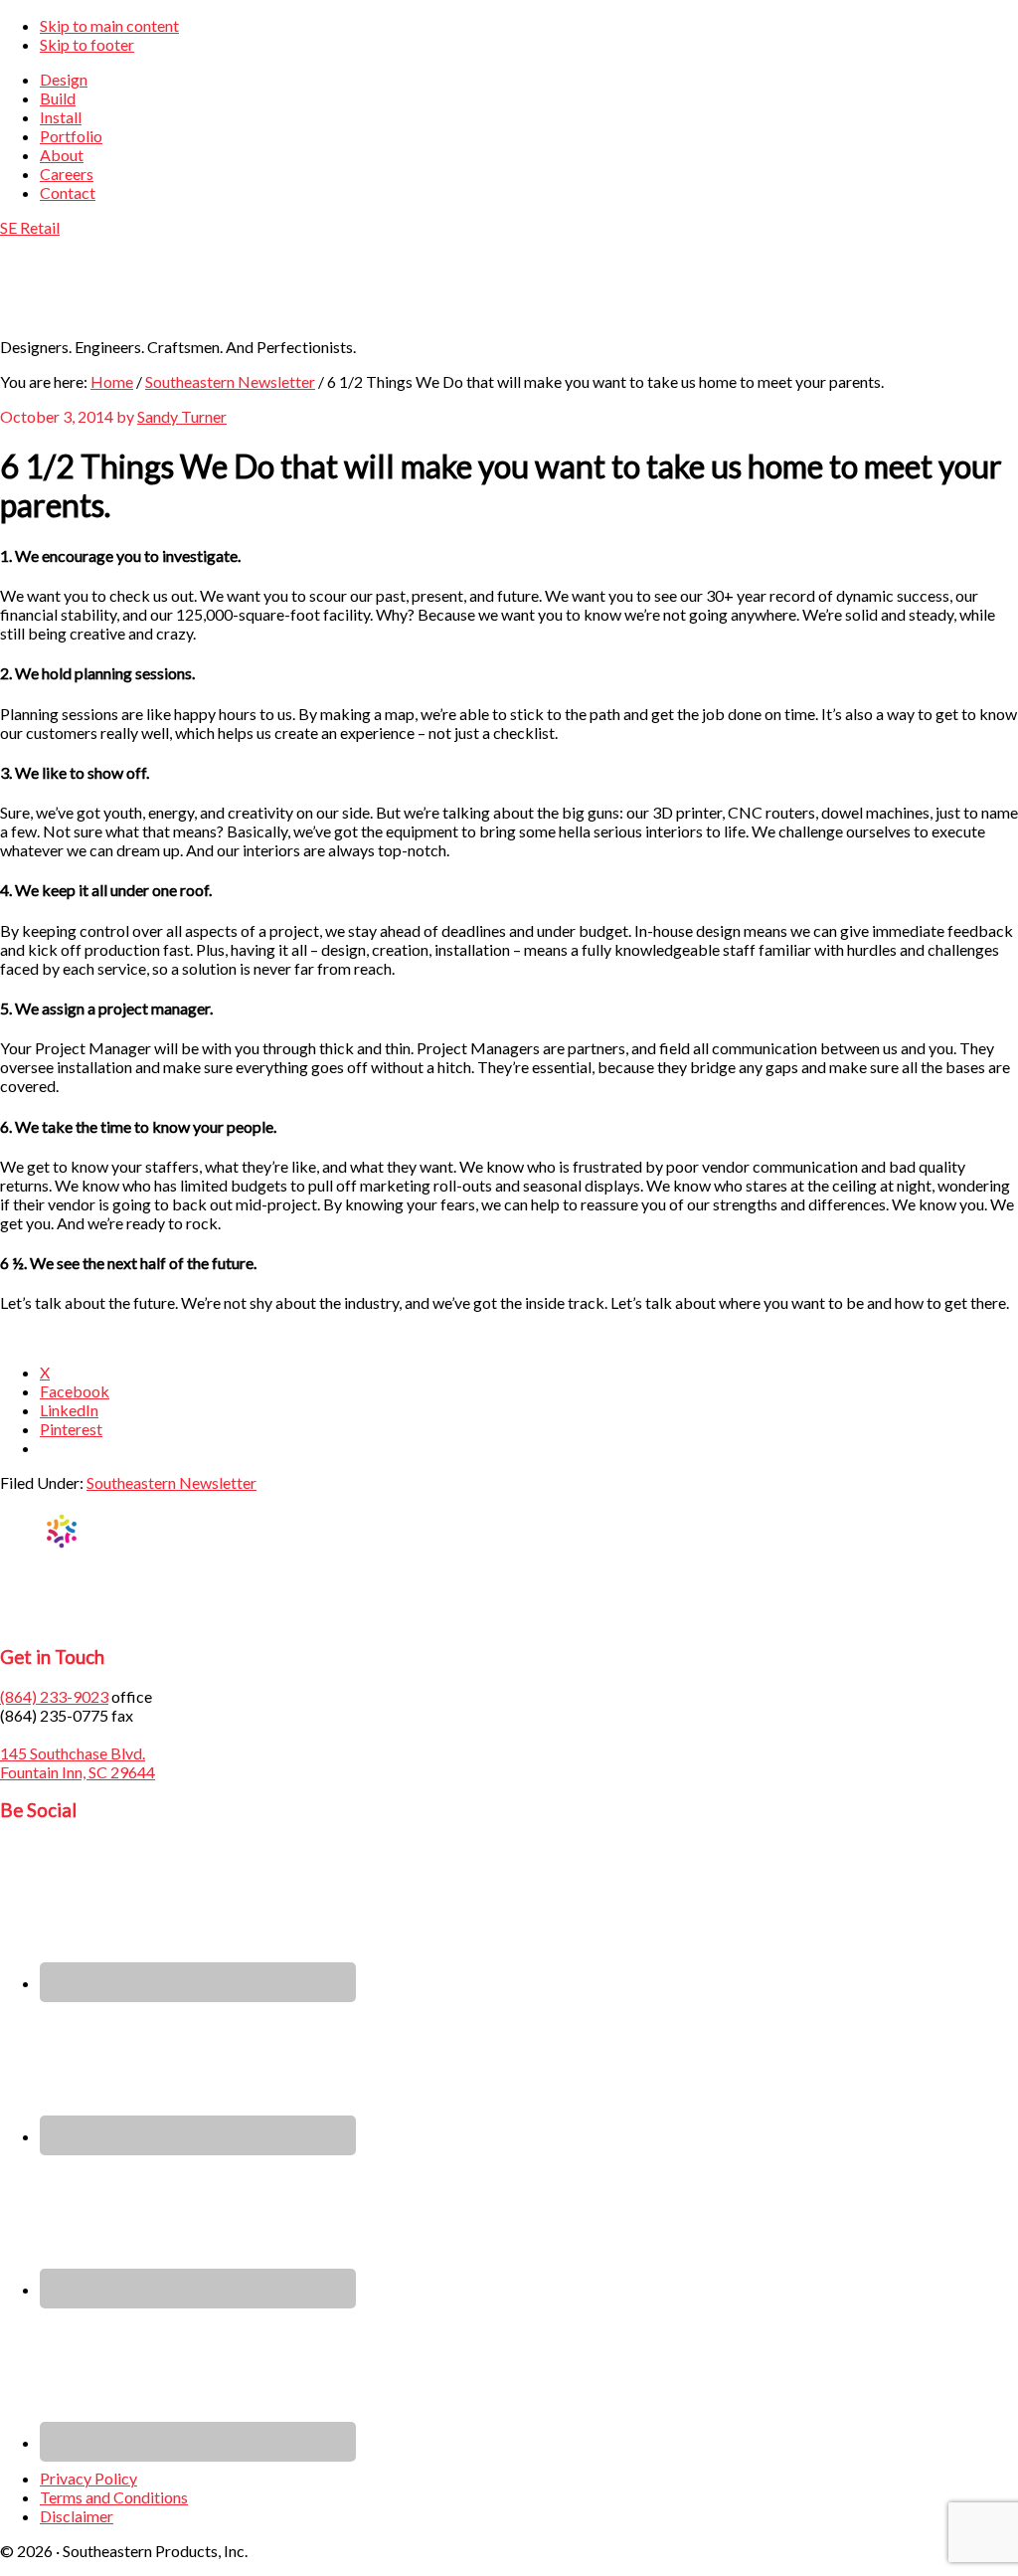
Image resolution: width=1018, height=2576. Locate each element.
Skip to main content (109, 25)
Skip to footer (87, 44)
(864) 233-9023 (54, 1696)
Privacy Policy (88, 2478)
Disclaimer (77, 2516)
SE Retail (30, 227)
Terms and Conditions (114, 2497)
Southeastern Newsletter (171, 1482)
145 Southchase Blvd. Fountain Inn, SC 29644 (78, 1762)
